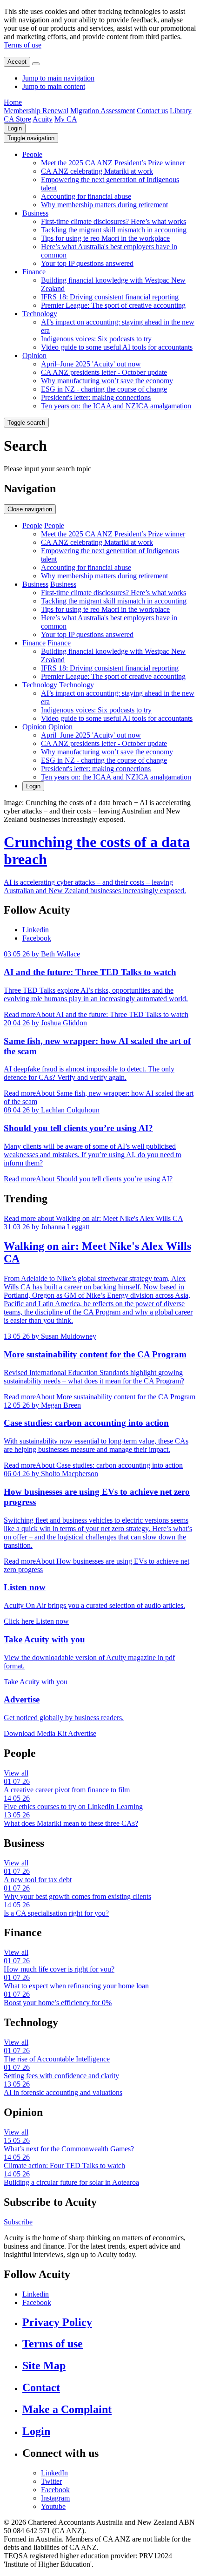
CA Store (17, 119)
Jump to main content (54, 86)
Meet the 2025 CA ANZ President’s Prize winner (113, 163)
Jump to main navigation (58, 78)
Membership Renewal (36, 111)
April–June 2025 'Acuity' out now (91, 364)
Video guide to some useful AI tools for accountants (117, 347)
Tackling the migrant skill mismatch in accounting (114, 230)
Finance (34, 272)
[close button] (36, 64)
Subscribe (18, 2222)
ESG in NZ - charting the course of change (104, 389)
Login (15, 128)
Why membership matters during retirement (104, 205)
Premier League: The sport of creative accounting (113, 305)
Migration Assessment (103, 111)
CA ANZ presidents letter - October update (104, 372)
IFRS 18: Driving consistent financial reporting (110, 297)
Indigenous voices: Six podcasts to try (96, 339)
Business (35, 213)
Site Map (44, 2366)
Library (181, 111)
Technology (40, 314)
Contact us (152, 111)
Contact (41, 2387)
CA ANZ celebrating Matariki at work (97, 171)
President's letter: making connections (96, 397)
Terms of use (23, 45)
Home (13, 102)
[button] (31, 138)
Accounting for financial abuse (86, 196)
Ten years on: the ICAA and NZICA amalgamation (116, 406)
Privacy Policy (57, 2322)
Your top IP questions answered (87, 263)
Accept (17, 62)
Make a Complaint (67, 2409)
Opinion (34, 356)
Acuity (43, 119)
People (32, 154)
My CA (66, 119)
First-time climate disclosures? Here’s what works (113, 221)
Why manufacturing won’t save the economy (107, 381)
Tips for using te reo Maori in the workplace (105, 238)
